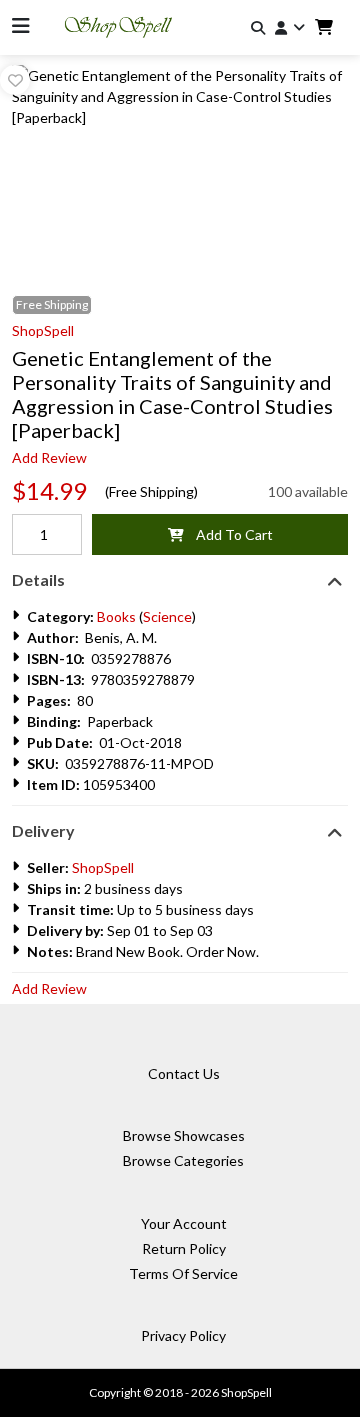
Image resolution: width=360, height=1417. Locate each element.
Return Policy (184, 1248)
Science (167, 616)
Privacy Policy (183, 1335)
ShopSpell (43, 330)
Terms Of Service (183, 1273)
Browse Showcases (184, 1135)
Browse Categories (183, 1160)
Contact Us (184, 1073)
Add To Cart (228, 534)
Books (116, 616)
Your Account (184, 1223)
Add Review (49, 457)
